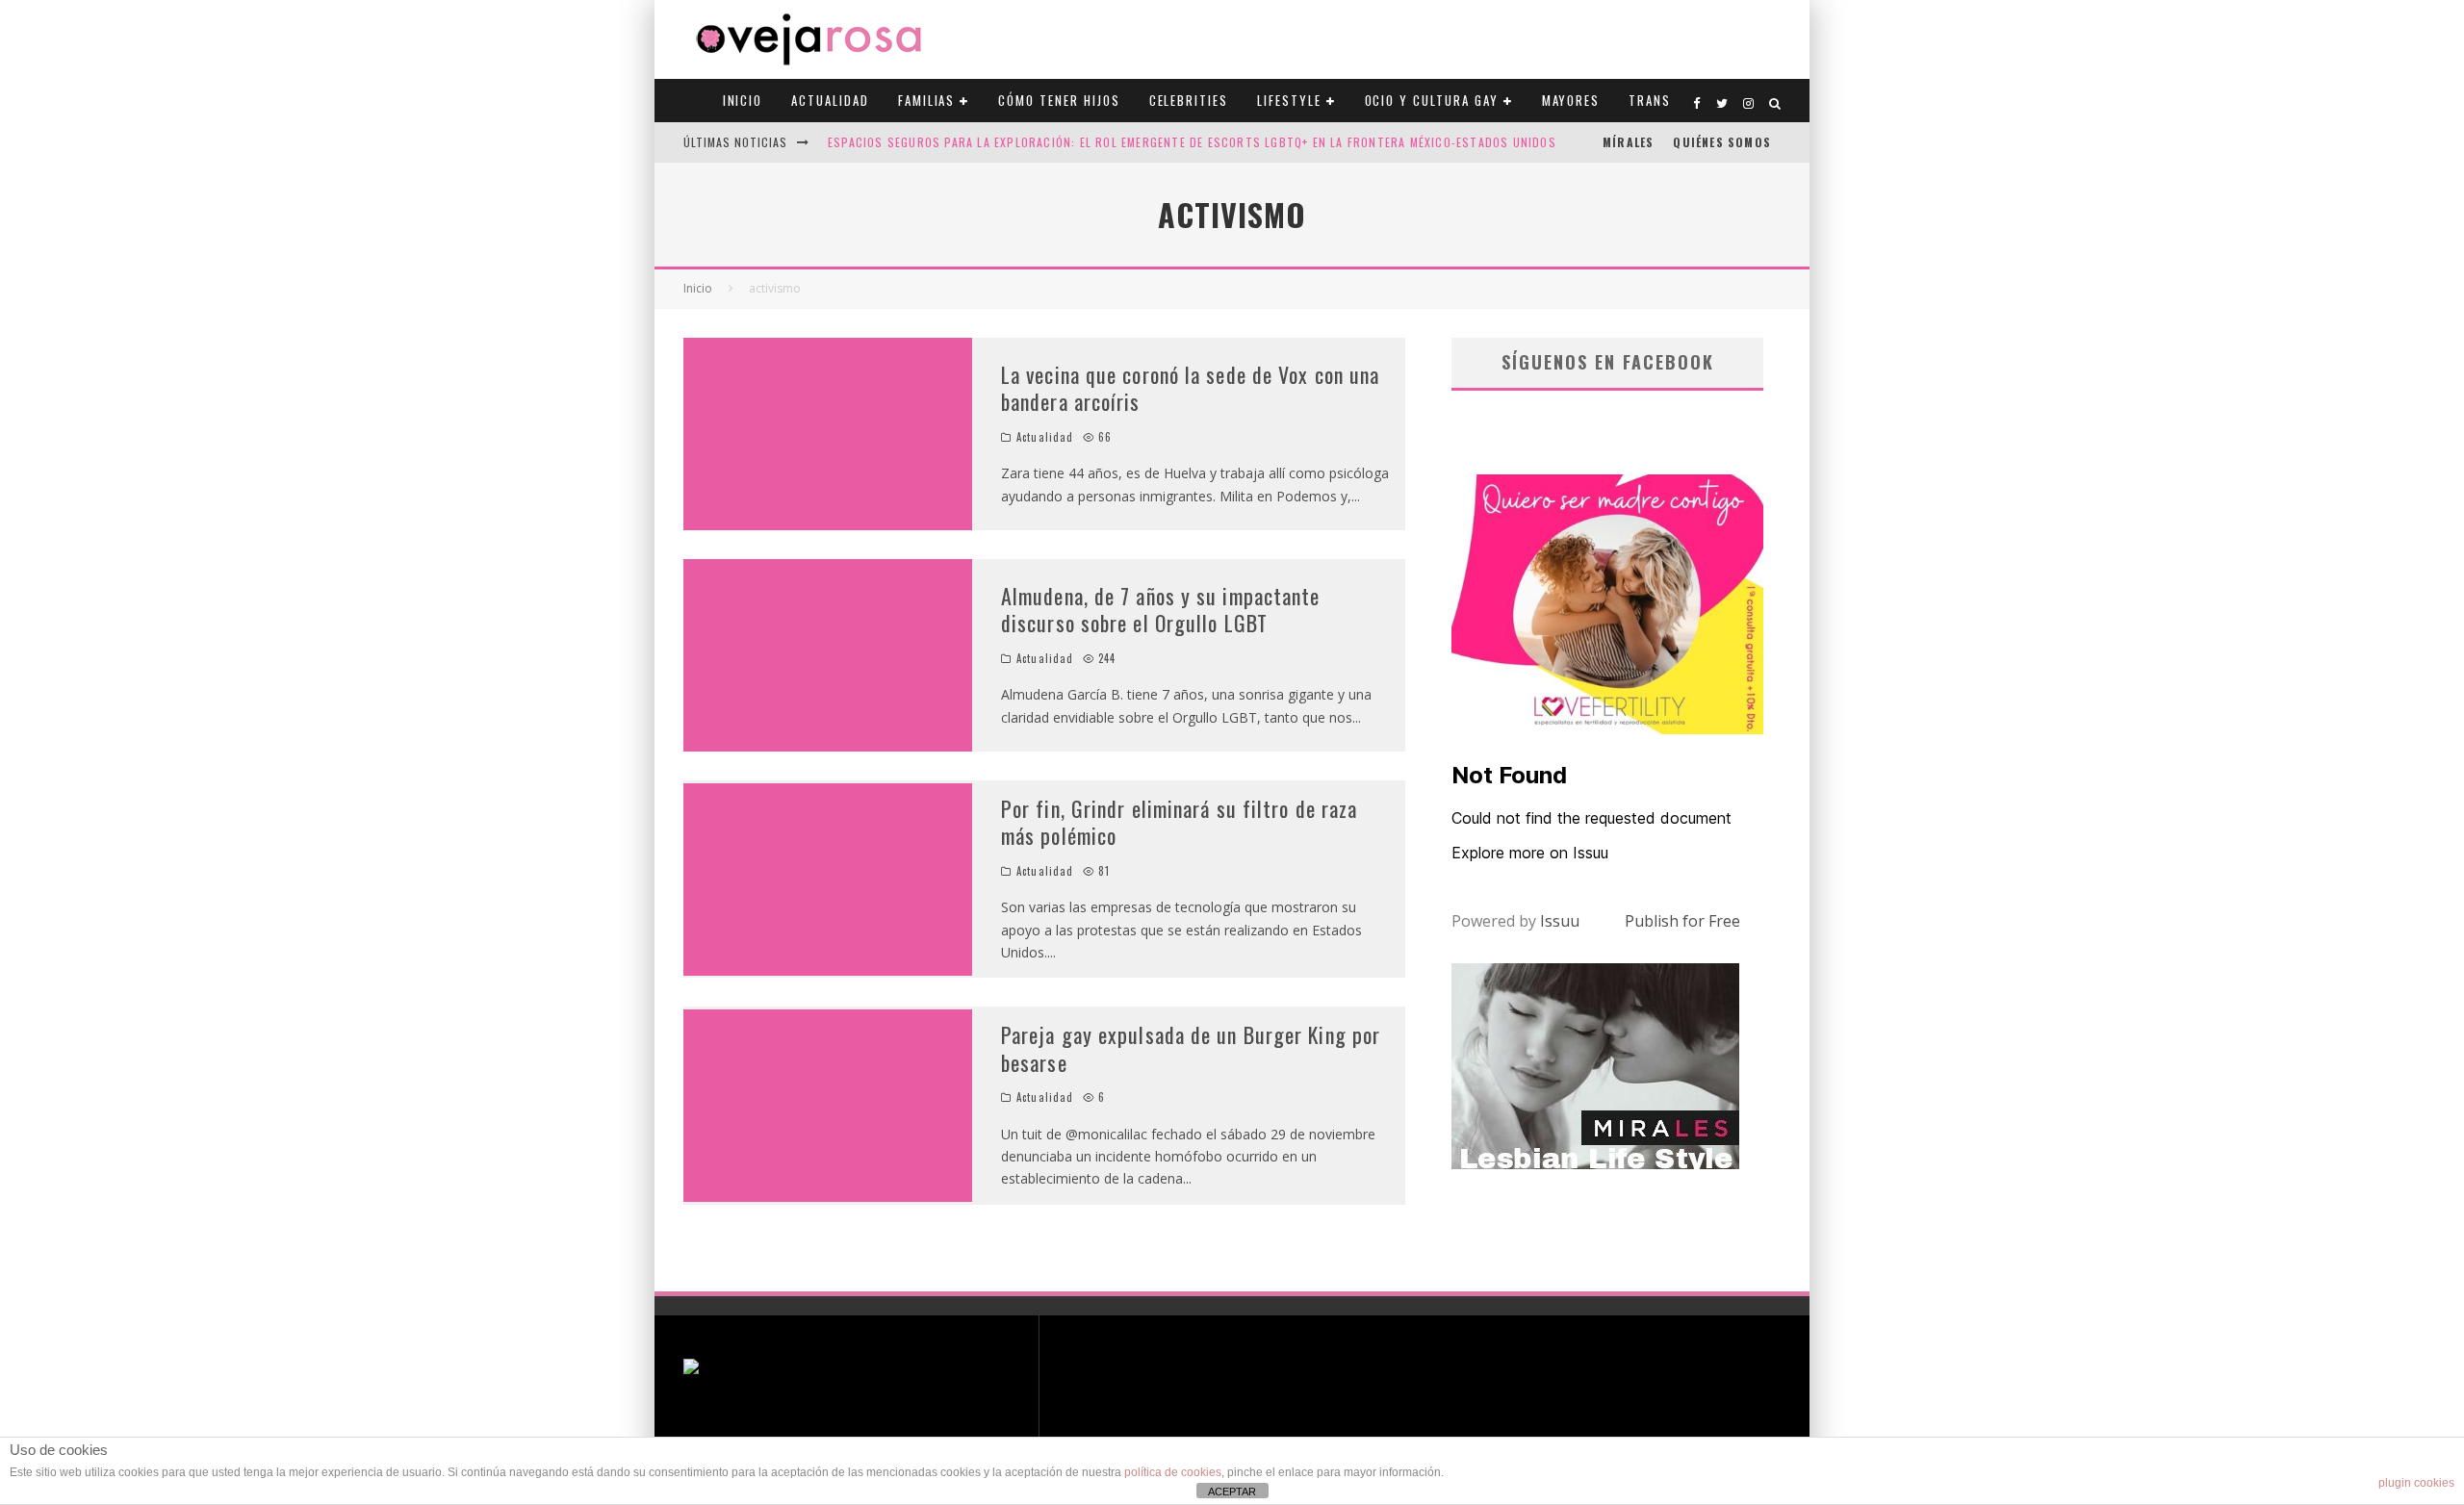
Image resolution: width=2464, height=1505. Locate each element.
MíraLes (1628, 142)
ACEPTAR (1232, 1492)
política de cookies (1173, 1472)
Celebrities (1189, 100)
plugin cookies (2416, 1483)
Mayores (1571, 100)
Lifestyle (1289, 100)
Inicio (743, 100)
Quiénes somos (1722, 142)
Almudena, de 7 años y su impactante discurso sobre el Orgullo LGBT (1161, 610)
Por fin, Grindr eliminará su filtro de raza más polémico (1179, 822)
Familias (927, 100)
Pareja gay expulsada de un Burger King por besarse (1191, 1048)
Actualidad (830, 100)
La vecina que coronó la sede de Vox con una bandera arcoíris (1190, 388)
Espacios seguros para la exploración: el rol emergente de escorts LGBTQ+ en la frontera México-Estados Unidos (1192, 142)
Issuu (1560, 921)
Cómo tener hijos (1059, 100)
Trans (1650, 100)
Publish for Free (1682, 921)
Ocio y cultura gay (1432, 100)
